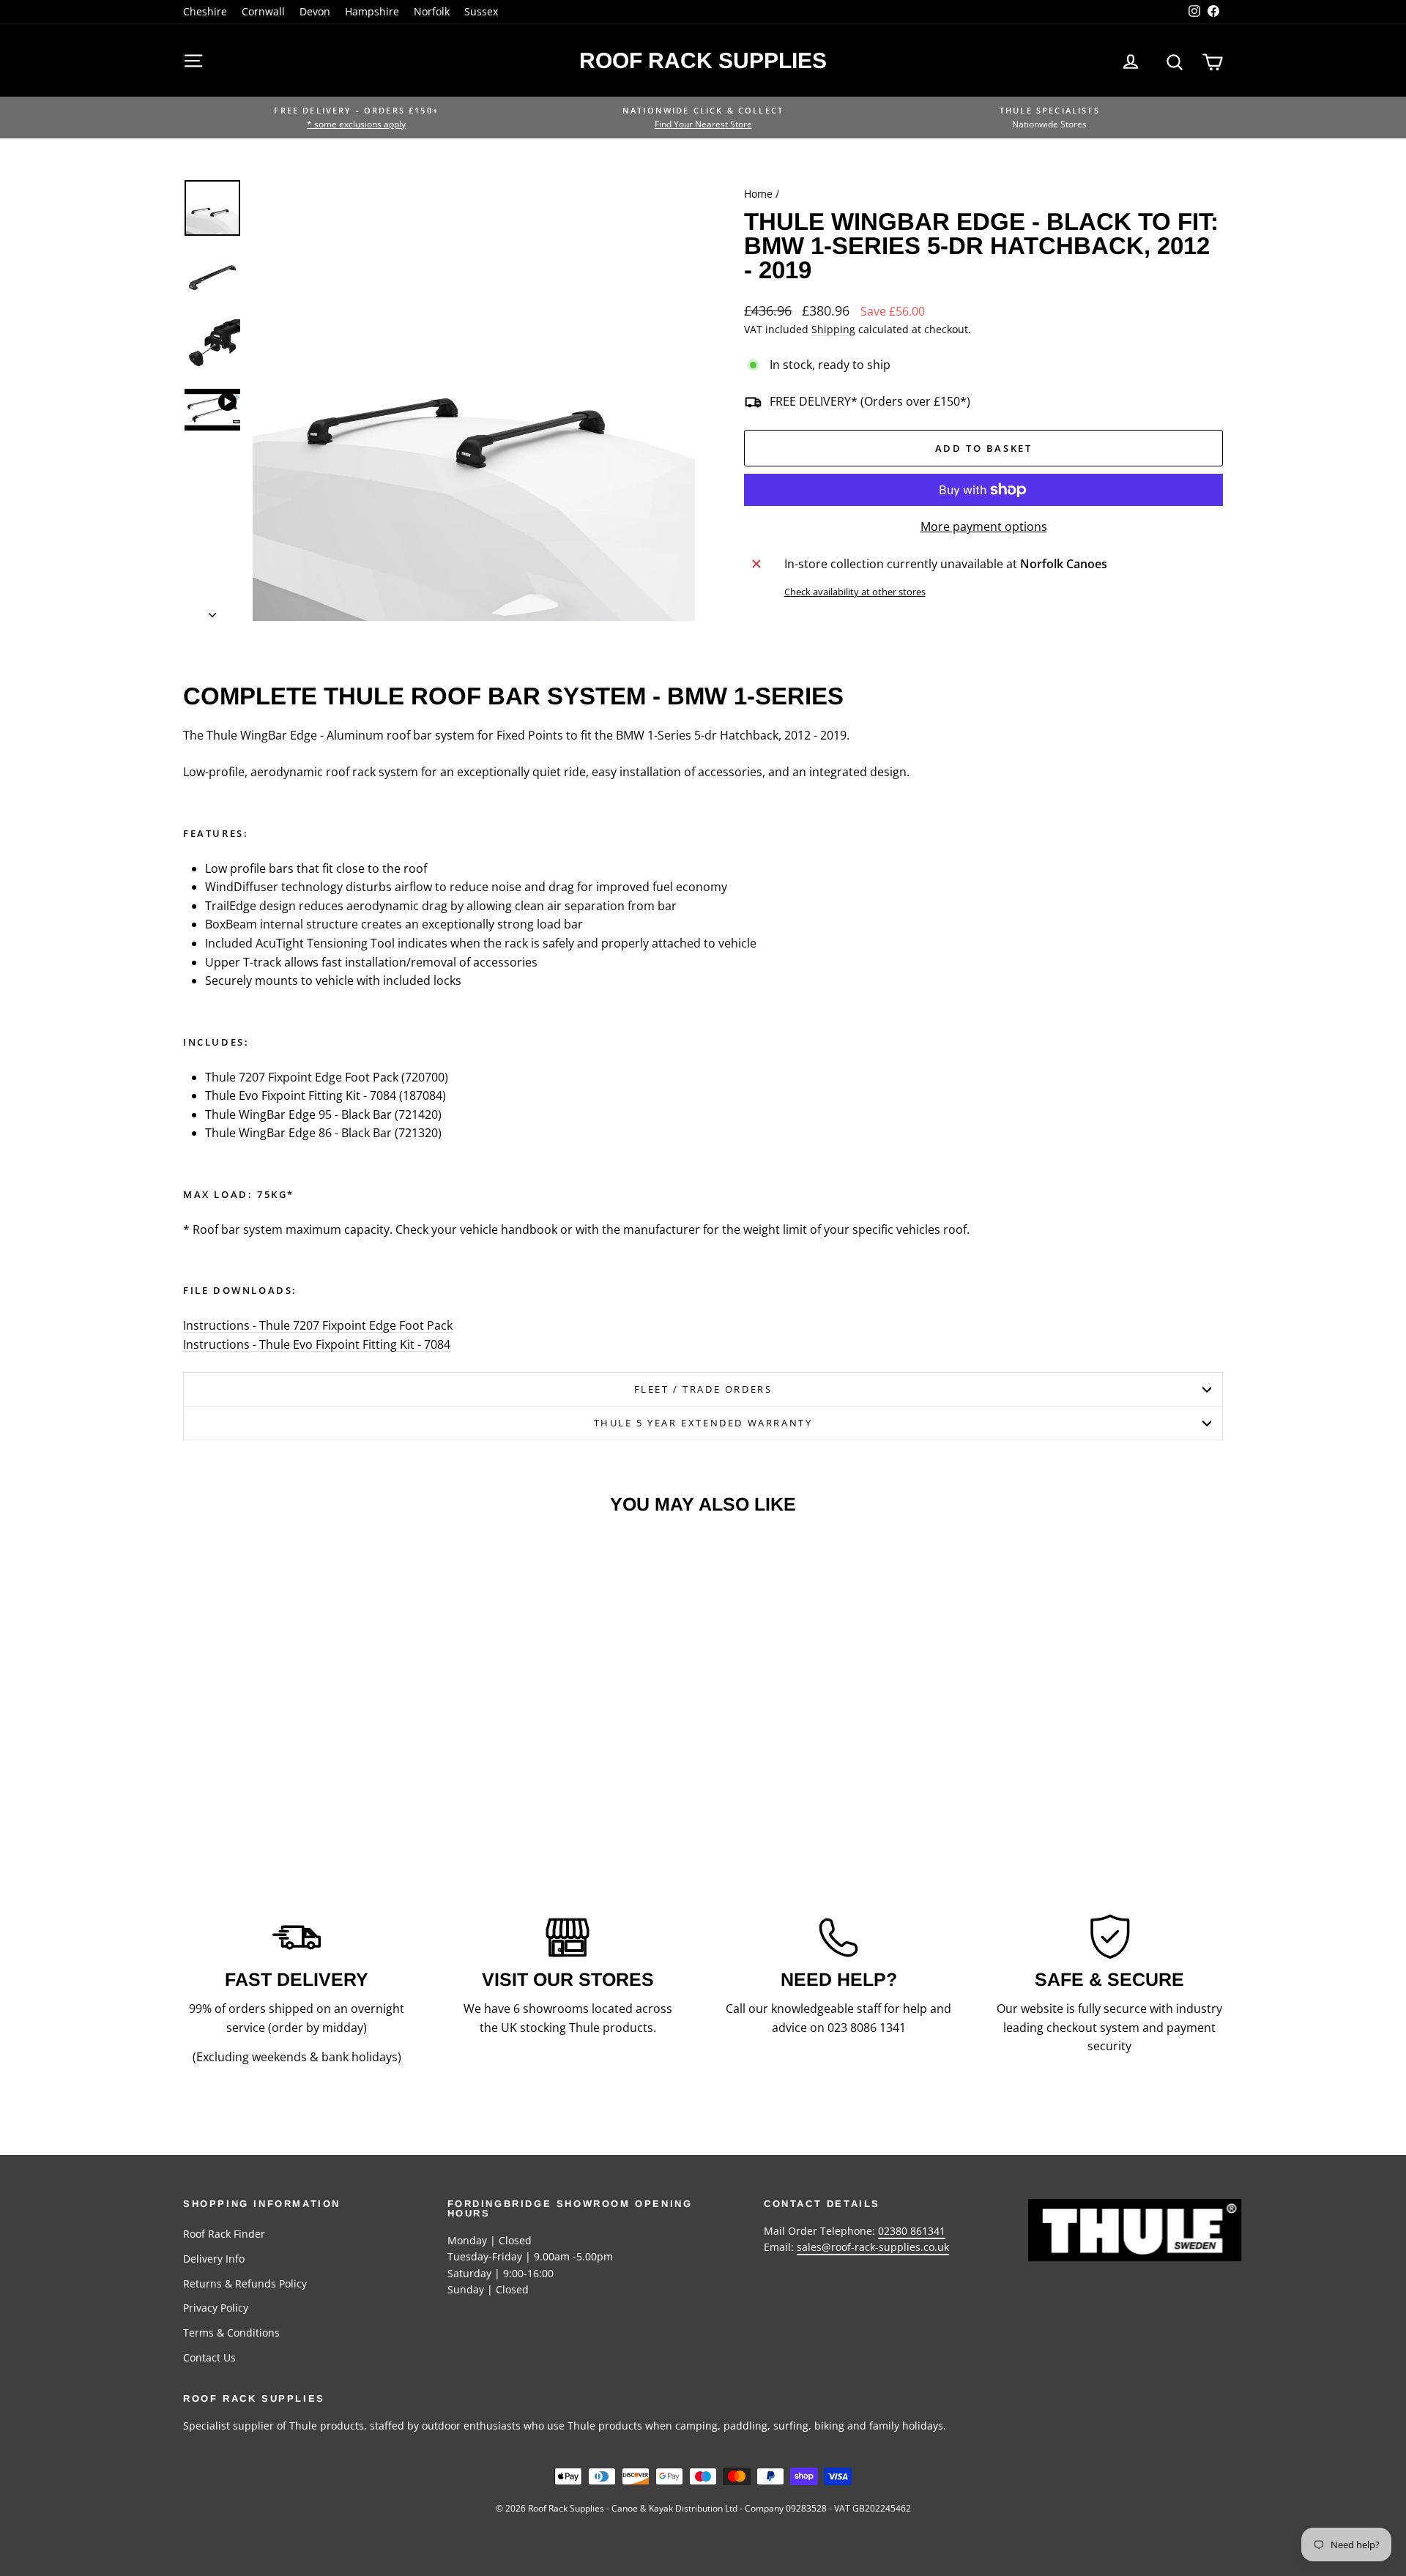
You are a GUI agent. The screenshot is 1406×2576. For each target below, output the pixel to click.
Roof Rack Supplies (703, 60)
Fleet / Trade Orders (703, 1389)
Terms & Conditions (231, 2333)
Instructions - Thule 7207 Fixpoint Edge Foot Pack (318, 1325)
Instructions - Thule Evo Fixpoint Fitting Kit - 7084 (317, 1344)
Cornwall (263, 11)
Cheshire (205, 11)
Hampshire (372, 11)
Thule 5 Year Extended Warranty (703, 1423)
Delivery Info (214, 2259)
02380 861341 (912, 2231)
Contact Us (209, 2357)
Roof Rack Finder (224, 2234)
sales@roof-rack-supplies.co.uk (873, 2247)
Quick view (307, 1720)
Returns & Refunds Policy (245, 2283)
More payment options (984, 526)
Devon (315, 11)
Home (758, 194)
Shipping (833, 329)
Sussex (481, 11)
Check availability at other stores (855, 592)
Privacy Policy (216, 2308)
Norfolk (432, 11)
